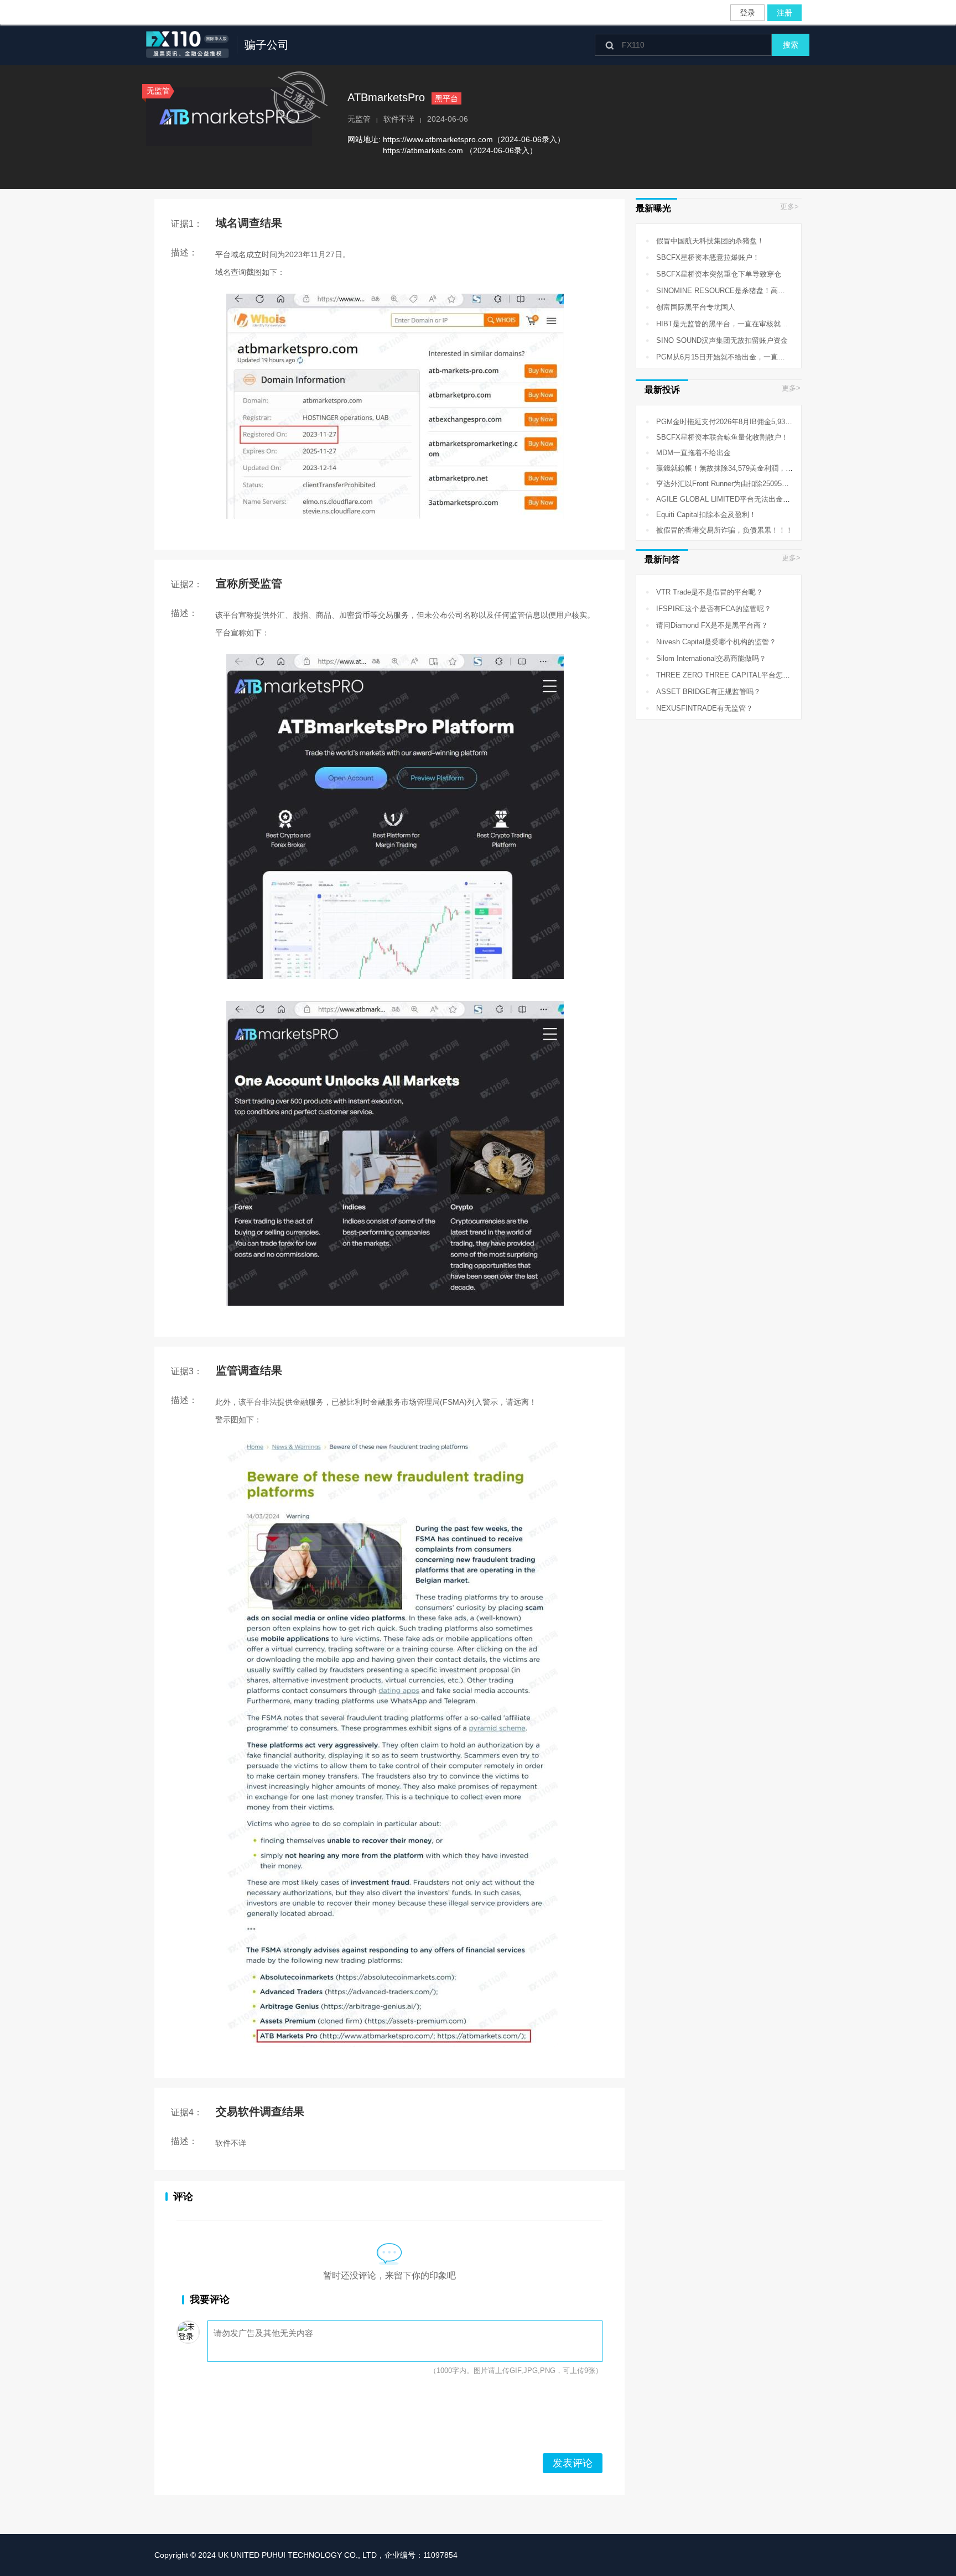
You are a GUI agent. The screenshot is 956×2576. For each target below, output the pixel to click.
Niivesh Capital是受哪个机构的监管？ (709, 642)
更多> (789, 207)
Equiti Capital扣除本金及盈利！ (699, 515)
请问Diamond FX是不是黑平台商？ (705, 625)
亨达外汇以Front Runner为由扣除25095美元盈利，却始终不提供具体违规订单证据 (780, 484)
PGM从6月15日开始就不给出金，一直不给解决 (724, 357)
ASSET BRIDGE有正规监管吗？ (701, 692)
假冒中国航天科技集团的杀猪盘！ (703, 241)
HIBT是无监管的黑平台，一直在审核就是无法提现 (729, 324)
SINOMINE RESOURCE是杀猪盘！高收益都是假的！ (735, 291)
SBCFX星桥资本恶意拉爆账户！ (701, 257)
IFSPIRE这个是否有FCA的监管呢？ (706, 609)
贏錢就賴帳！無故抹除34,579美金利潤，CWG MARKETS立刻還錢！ (759, 468)
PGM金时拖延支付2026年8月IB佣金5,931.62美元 (728, 422)
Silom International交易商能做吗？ (704, 658)
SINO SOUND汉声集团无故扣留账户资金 (715, 340)
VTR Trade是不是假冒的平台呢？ (702, 592)
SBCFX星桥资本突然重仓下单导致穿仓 (711, 274)
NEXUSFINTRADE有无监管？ (697, 708)
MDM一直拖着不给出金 (686, 453)
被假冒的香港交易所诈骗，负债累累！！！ (717, 530)
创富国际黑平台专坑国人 (689, 307)
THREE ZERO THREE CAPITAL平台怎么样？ (723, 675)
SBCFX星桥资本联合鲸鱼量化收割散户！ (715, 437)
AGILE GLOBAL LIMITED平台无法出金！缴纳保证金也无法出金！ (755, 499)
